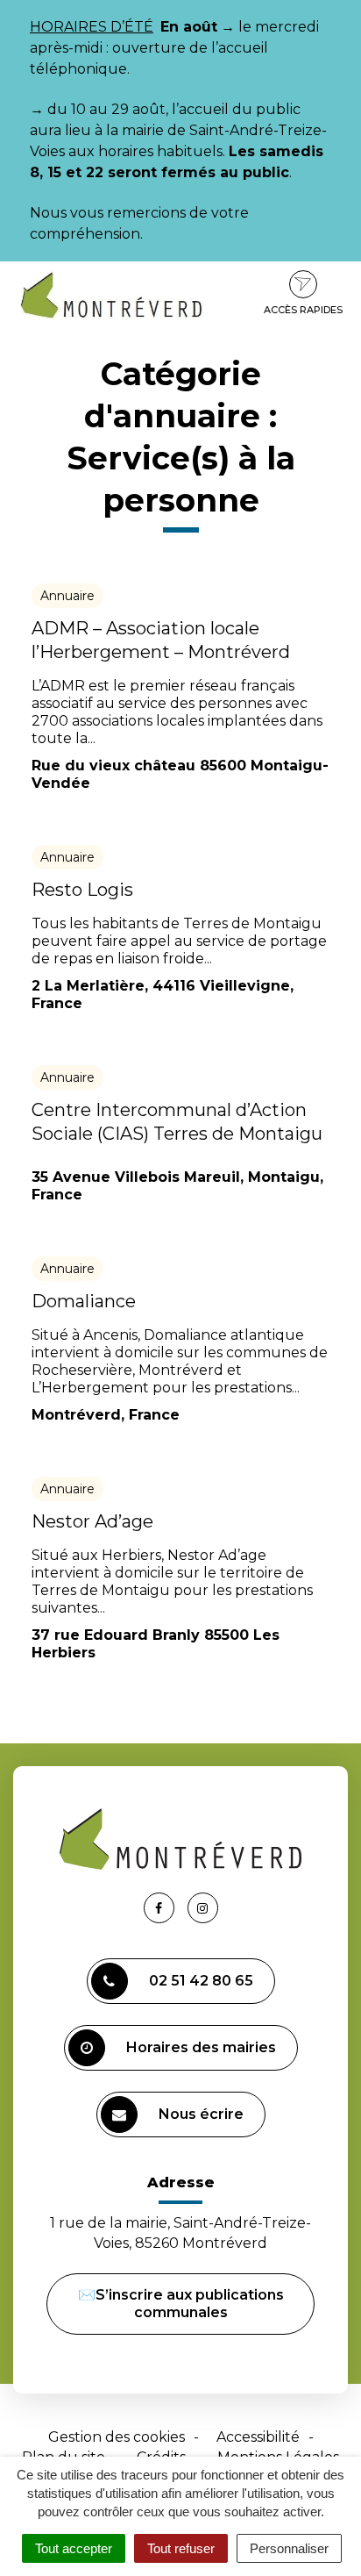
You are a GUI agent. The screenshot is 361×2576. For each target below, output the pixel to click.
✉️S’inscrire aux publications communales (181, 2304)
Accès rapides (303, 310)
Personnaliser (289, 2548)
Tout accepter (74, 2548)
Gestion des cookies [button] (117, 2437)
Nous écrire (201, 2114)
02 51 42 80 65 (201, 1981)
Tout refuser (181, 2548)
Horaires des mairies (201, 2047)
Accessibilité (258, 2437)
